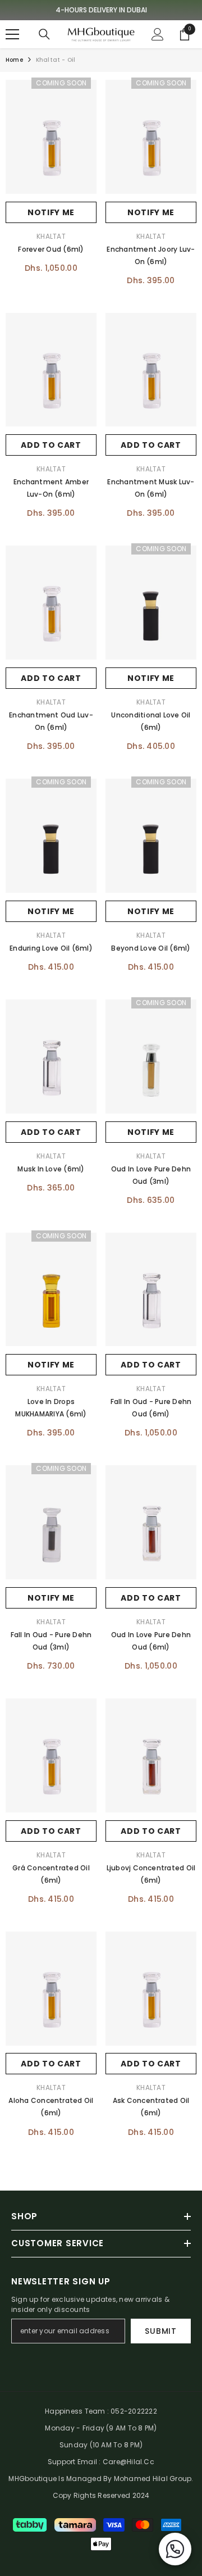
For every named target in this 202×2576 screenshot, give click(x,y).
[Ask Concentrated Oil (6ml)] (151, 1989)
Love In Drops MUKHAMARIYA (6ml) (51, 1408)
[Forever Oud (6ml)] (51, 137)
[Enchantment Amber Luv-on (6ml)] (51, 370)
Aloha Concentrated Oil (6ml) (51, 2107)
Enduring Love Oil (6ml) (51, 948)
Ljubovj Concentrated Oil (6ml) (151, 1874)
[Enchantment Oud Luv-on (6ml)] (51, 603)
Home (14, 60)
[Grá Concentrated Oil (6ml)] (51, 1755)
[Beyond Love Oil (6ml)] (151, 836)
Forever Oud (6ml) (51, 249)
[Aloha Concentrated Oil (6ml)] (51, 1989)
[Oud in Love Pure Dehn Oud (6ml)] (151, 1522)
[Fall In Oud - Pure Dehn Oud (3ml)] (51, 1522)
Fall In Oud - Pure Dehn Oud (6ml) (151, 1408)
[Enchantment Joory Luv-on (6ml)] (151, 137)
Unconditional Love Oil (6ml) (151, 721)
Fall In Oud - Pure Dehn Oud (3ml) (51, 1641)
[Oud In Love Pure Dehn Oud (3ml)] (151, 1057)
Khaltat (51, 236)
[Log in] (158, 34)
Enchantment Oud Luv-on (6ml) (51, 721)
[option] (101, 10)
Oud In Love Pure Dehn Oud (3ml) (151, 1175)
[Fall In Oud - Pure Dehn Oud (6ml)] (151, 1290)
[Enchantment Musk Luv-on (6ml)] (151, 370)
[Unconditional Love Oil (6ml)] (151, 603)
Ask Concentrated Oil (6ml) (151, 2107)
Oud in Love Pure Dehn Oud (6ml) (151, 1641)
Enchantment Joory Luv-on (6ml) (151, 255)
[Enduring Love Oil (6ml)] (51, 836)
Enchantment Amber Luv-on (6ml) (51, 488)
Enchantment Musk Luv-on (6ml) (151, 488)
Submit (160, 2331)
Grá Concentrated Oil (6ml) (51, 1874)
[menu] (12, 34)
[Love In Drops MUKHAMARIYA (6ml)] (51, 1290)
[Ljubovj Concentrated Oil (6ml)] (151, 1755)
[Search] (44, 34)
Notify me (51, 212)
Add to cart (51, 445)
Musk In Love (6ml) (51, 1169)
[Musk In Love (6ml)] (51, 1057)
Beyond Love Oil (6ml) (151, 948)
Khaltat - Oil (56, 60)
